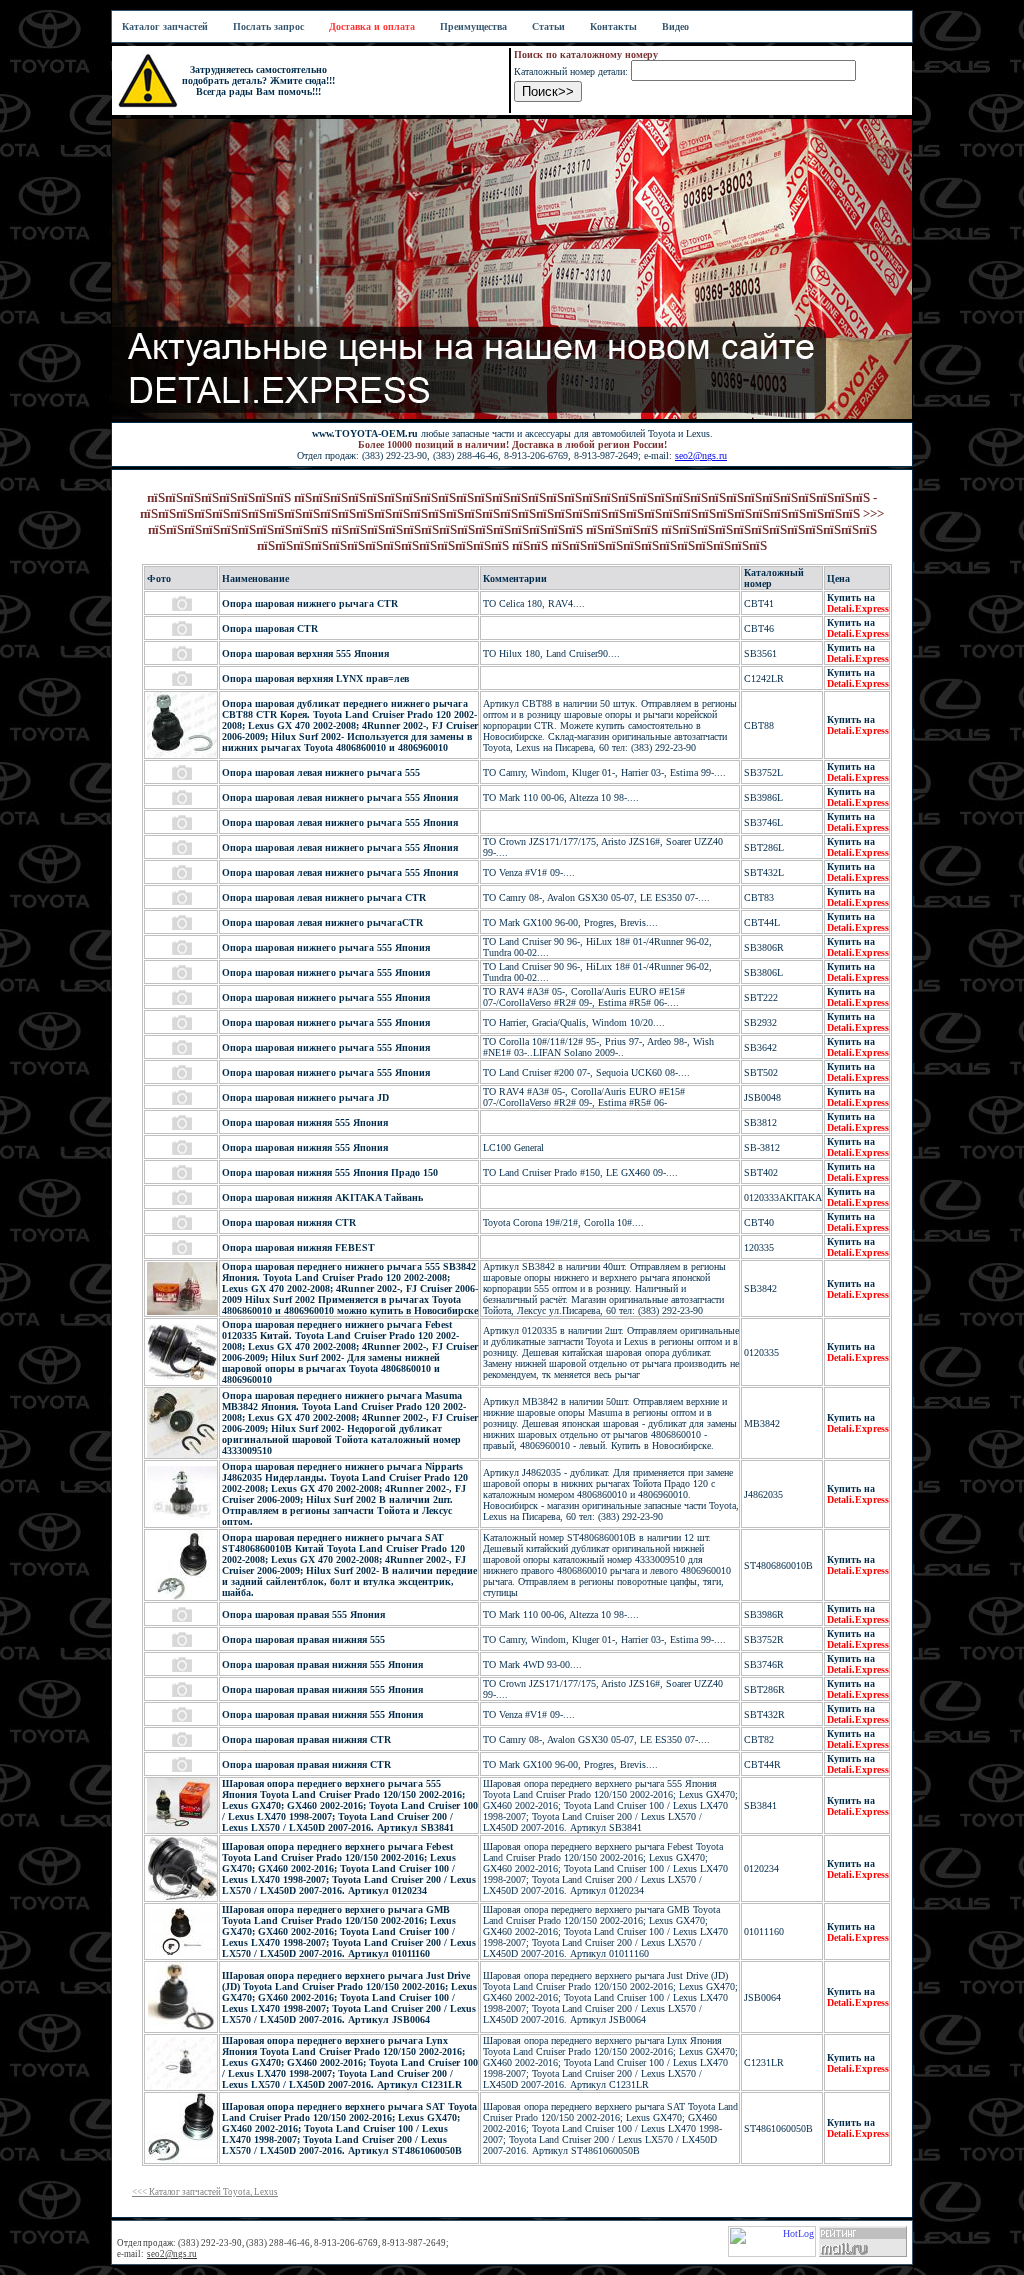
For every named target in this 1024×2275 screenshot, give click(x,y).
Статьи (548, 26)
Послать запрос (268, 26)
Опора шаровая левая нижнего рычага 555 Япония (340, 797)
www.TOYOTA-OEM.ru (365, 433)
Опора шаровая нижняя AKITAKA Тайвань (322, 1197)
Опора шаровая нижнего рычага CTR (310, 603)
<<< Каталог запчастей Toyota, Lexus (205, 2192)
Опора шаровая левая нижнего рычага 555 (321, 772)
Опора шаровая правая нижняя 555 (303, 1639)
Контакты (613, 26)
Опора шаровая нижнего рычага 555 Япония (326, 947)
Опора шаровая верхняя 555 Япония (305, 653)
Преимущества (473, 26)
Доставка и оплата (372, 26)
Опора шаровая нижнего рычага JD (305, 1097)
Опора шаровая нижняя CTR (289, 1222)
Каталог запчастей (165, 26)
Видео (675, 26)
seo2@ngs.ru (701, 455)
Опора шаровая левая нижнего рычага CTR (324, 897)
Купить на (858, 603)
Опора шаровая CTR (270, 628)
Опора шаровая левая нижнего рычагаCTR (322, 922)
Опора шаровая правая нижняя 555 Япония (322, 1664)
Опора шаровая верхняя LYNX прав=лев (315, 678)
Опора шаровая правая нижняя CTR (306, 1739)
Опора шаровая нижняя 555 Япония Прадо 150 (330, 1172)
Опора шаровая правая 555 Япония (303, 1614)
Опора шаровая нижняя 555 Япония (305, 1122)
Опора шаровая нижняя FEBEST (298, 1247)
